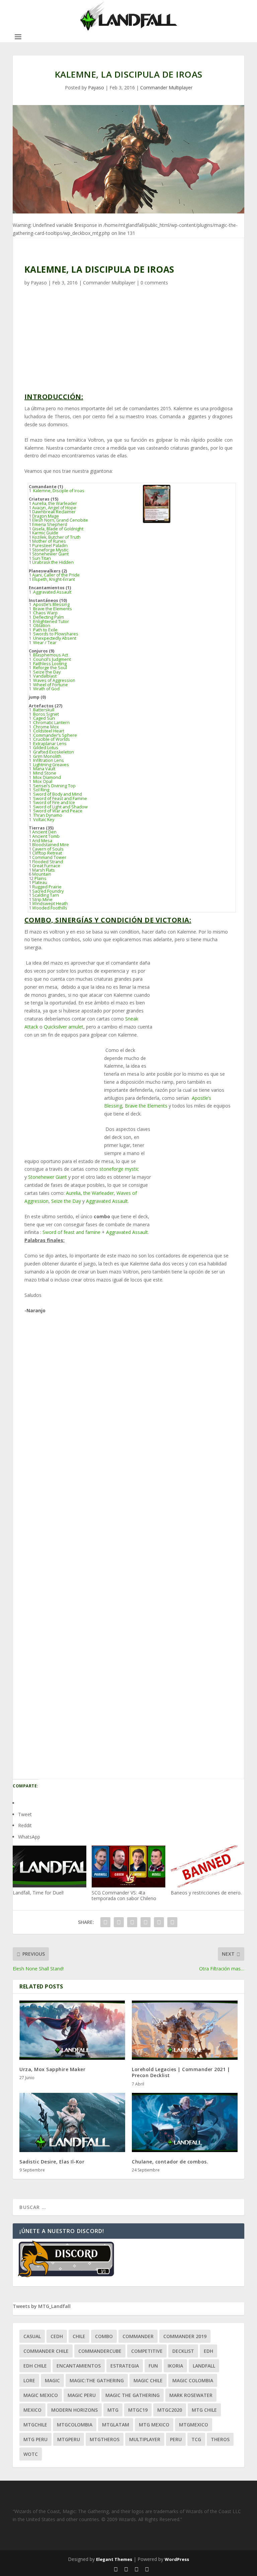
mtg (113, 2410)
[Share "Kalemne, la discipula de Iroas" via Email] (159, 1922)
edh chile (35, 2366)
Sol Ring (41, 790)
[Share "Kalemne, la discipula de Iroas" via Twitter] (119, 1922)
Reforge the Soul (50, 668)
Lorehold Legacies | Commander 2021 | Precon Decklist (181, 2072)
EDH (208, 2351)
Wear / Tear (44, 643)
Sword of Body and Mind (57, 794)
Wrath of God (46, 689)
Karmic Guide (45, 533)
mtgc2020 (170, 2410)
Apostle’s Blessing (51, 604)
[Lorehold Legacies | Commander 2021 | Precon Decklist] (185, 2030)
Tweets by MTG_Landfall (42, 2306)
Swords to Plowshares (55, 634)
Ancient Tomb (46, 836)
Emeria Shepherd (50, 524)
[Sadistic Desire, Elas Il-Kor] (72, 2123)
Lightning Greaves (51, 765)
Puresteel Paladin (50, 546)
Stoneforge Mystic (50, 550)
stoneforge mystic (118, 1169)
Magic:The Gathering (97, 2380)
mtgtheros (105, 2439)
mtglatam (116, 2425)
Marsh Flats (44, 870)
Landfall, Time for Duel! (38, 1893)
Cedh (57, 2336)
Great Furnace (46, 866)
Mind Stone (44, 773)
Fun (153, 2366)
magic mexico (41, 2395)
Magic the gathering (133, 2395)
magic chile (148, 2380)
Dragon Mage (46, 516)
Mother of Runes (49, 541)
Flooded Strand (48, 862)
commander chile (46, 2351)
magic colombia (193, 2380)
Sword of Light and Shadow (60, 807)
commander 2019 (185, 2336)
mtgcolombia (75, 2425)
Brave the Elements (52, 609)
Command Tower (49, 857)
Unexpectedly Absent (54, 638)
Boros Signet (46, 714)
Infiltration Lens (48, 760)
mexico (32, 2410)
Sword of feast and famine (71, 1232)
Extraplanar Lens (49, 744)
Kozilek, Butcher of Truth (56, 537)
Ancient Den (44, 832)
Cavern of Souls (48, 849)
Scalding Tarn (46, 895)
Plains (40, 878)
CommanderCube (100, 2351)
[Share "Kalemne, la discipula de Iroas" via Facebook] (105, 1922)
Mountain (42, 874)
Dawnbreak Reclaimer (54, 512)
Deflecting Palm (48, 617)
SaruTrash (50, 1709)
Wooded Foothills (50, 908)
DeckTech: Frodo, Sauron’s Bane (89, 1419)
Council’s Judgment (52, 659)
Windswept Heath (50, 904)
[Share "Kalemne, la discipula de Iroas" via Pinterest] (146, 1922)
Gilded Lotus (45, 748)
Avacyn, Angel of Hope (54, 508)
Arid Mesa (42, 841)
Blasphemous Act (50, 655)
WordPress (177, 2559)
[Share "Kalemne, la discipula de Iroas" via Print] (172, 1922)
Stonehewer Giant (50, 554)
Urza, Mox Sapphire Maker (52, 2069)
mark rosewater (191, 2395)
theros (220, 2439)
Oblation (41, 626)
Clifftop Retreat (47, 853)
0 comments (154, 283)
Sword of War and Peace (57, 811)
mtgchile (35, 2425)
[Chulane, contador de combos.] (185, 2123)
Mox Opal (42, 781)
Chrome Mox (46, 727)
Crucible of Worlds (51, 739)
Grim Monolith (47, 756)
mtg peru (35, 2439)
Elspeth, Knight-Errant (54, 579)
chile (79, 2336)
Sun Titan (41, 558)
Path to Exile (45, 630)
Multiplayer (145, 2439)
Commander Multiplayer (166, 87)
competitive (147, 2351)
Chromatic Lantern (51, 723)
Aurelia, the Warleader (55, 503)
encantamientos (79, 2366)
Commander (138, 2336)
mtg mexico (154, 2425)
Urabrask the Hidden (53, 562)
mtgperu (69, 2439)
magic (52, 2380)
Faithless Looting (49, 664)
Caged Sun (44, 718)
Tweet (25, 1814)
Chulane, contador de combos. (170, 2162)
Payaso (96, 87)
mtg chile (204, 2410)
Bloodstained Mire (51, 845)
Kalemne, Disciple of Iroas (58, 491)
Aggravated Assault (52, 592)
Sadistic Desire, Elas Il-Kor (52, 2162)
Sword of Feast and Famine (60, 798)
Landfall (204, 2366)
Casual (32, 2336)
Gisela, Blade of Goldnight (58, 529)
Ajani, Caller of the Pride (56, 575)
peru (176, 2439)
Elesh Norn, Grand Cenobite (60, 520)
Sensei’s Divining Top (54, 786)
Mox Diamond (47, 777)
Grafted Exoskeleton (53, 752)
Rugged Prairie (47, 887)
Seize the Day (46, 672)
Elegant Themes (114, 2559)
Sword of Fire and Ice (54, 803)
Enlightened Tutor (51, 621)
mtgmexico (194, 2425)
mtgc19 (138, 2410)
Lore (29, 2380)
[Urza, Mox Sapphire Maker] (72, 2030)
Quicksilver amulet (64, 1027)
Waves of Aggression (54, 680)
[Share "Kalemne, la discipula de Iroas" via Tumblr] (132, 1922)
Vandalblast (44, 676)
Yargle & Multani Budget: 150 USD (92, 1568)
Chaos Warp (45, 613)
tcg (196, 2439)
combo (104, 2336)
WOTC (31, 2454)
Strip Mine (42, 900)
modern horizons (74, 2410)
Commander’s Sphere (55, 735)
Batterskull (43, 710)
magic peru (82, 2395)
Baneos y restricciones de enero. (206, 1893)
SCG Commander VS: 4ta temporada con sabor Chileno (124, 1895)
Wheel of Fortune (50, 685)
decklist (183, 2351)
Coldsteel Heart (48, 731)
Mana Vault (44, 769)
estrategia (125, 2366)
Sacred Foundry (48, 891)
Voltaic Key (43, 820)
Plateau (40, 882)
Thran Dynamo (47, 815)
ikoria (175, 2366)
